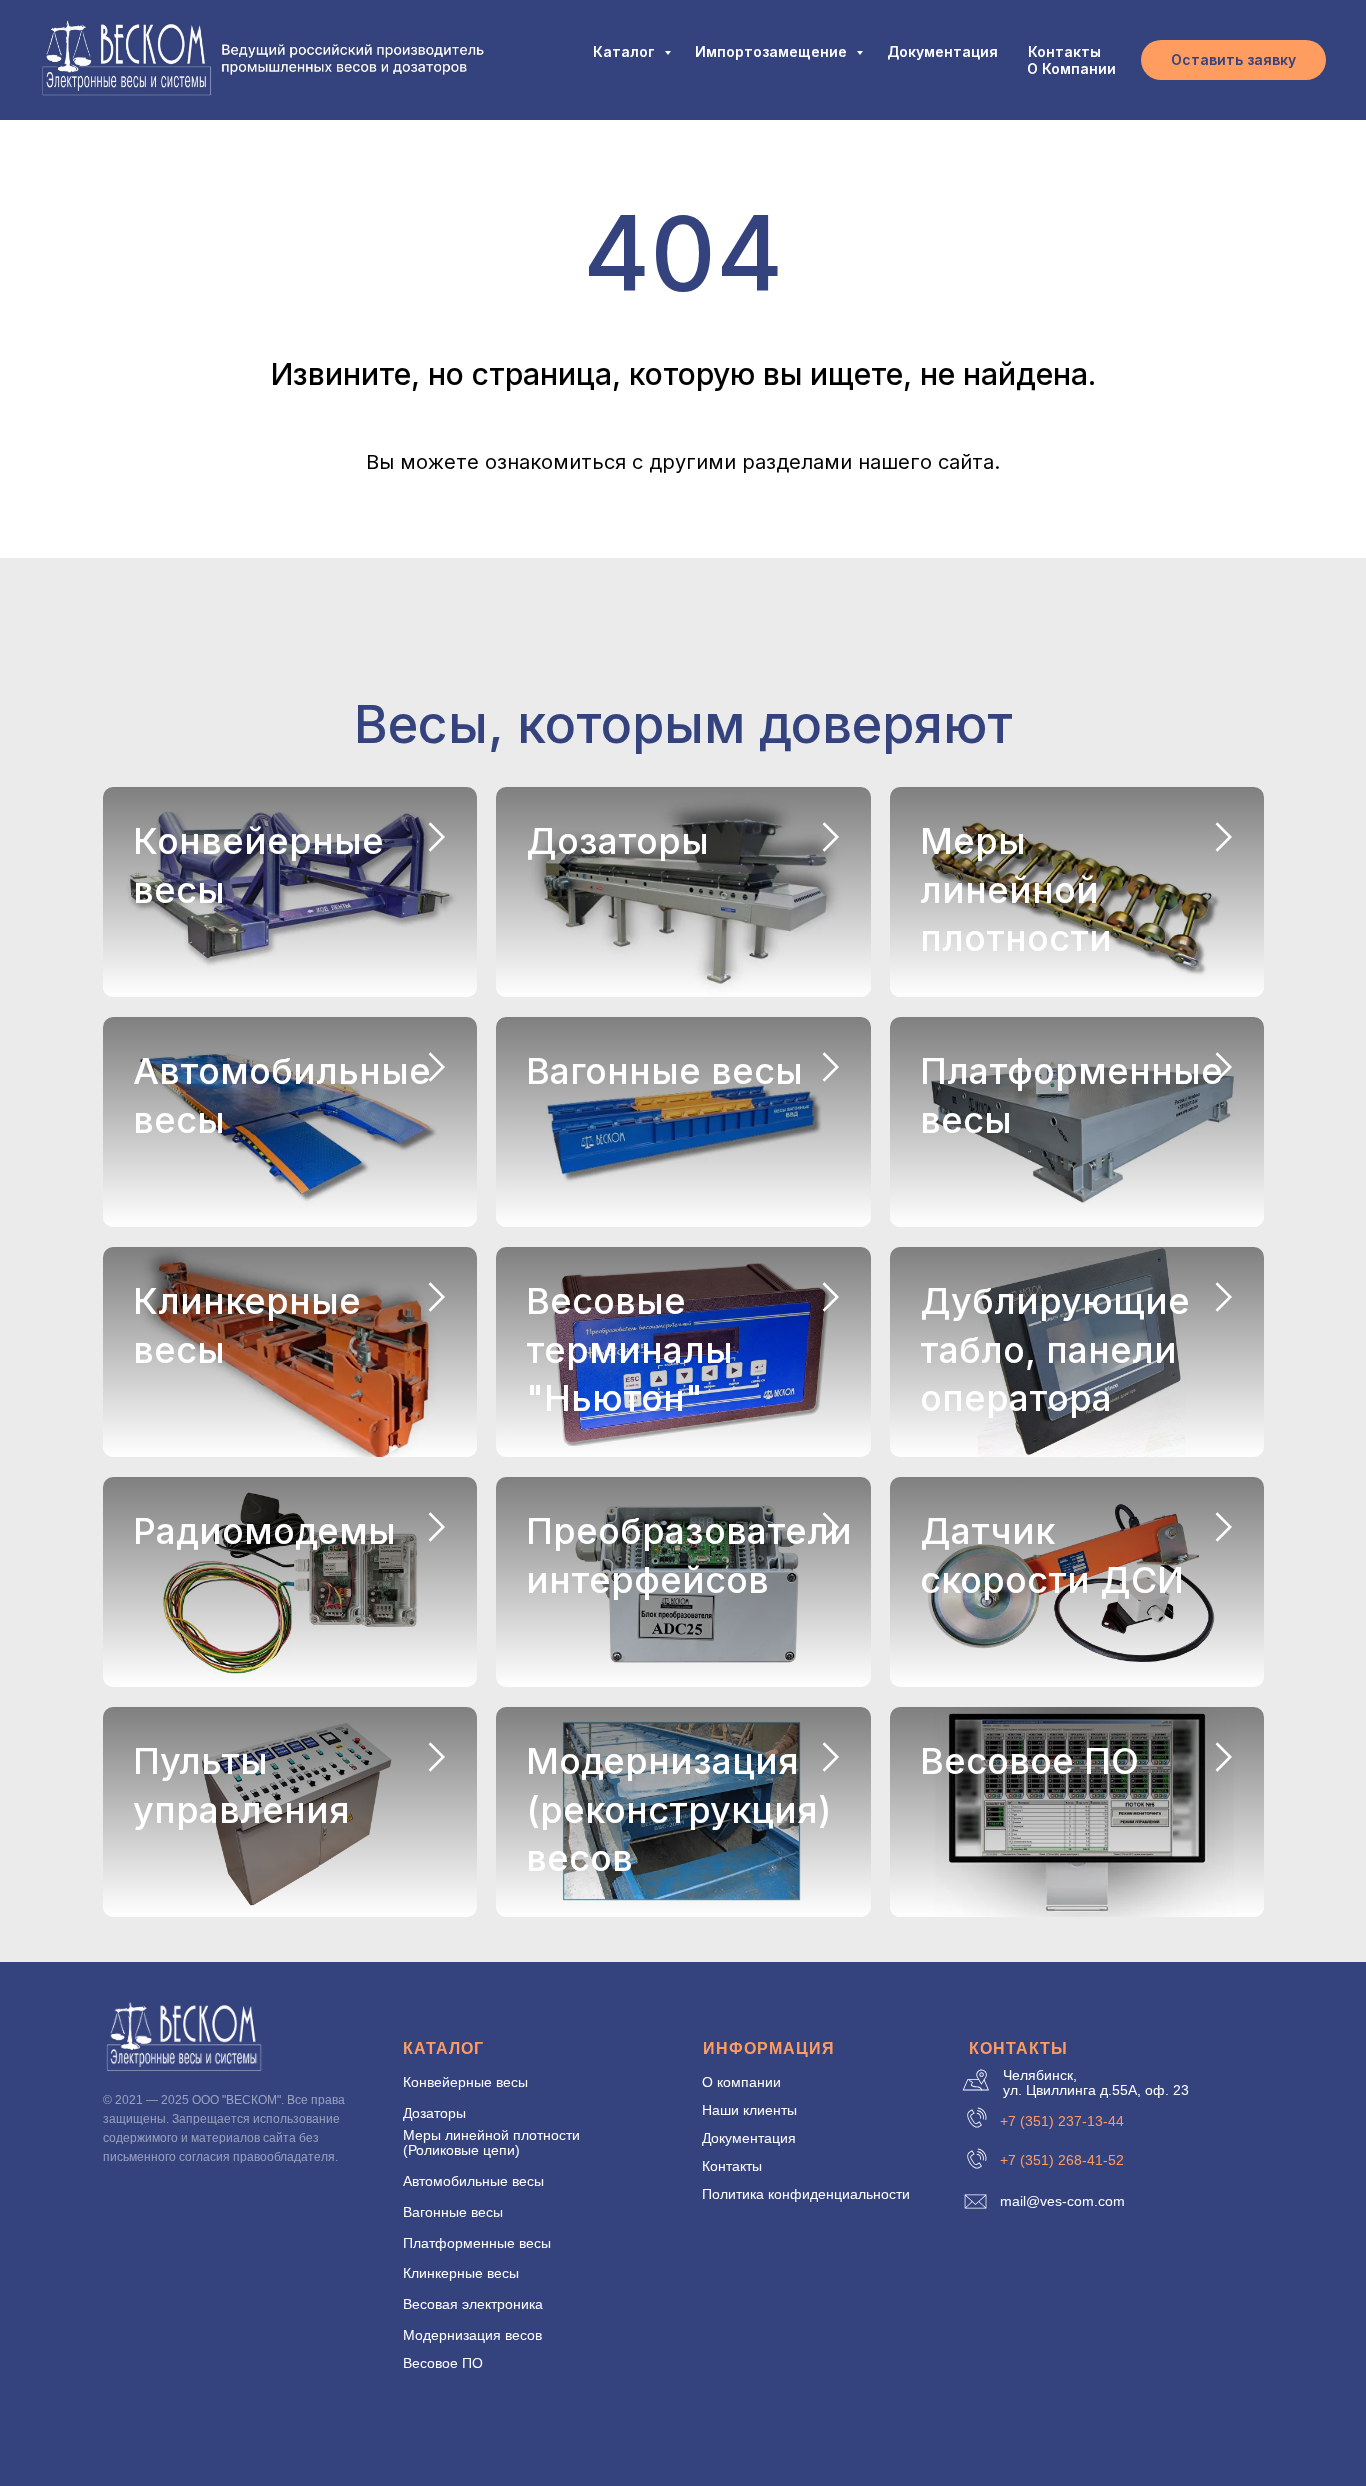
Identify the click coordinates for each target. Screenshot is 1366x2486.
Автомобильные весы (473, 2181)
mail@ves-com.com (1062, 2201)
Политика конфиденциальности (806, 2194)
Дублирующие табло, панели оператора (1055, 1349)
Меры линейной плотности (1016, 889)
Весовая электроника (473, 2304)
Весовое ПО (1029, 1761)
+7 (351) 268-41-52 (1062, 2160)
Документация (942, 51)
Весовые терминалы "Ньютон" (629, 1349)
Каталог (626, 51)
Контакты (1064, 51)
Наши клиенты (749, 2110)
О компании (741, 2082)
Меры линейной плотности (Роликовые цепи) (491, 2142)
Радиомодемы (264, 1531)
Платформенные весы (477, 2243)
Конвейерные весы (465, 2082)
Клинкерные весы (461, 2273)
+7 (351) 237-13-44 (1062, 2121)
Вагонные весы (664, 1071)
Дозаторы (617, 841)
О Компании (1071, 68)
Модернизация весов (472, 2335)
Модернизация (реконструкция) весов (678, 1809)
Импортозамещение (773, 51)
